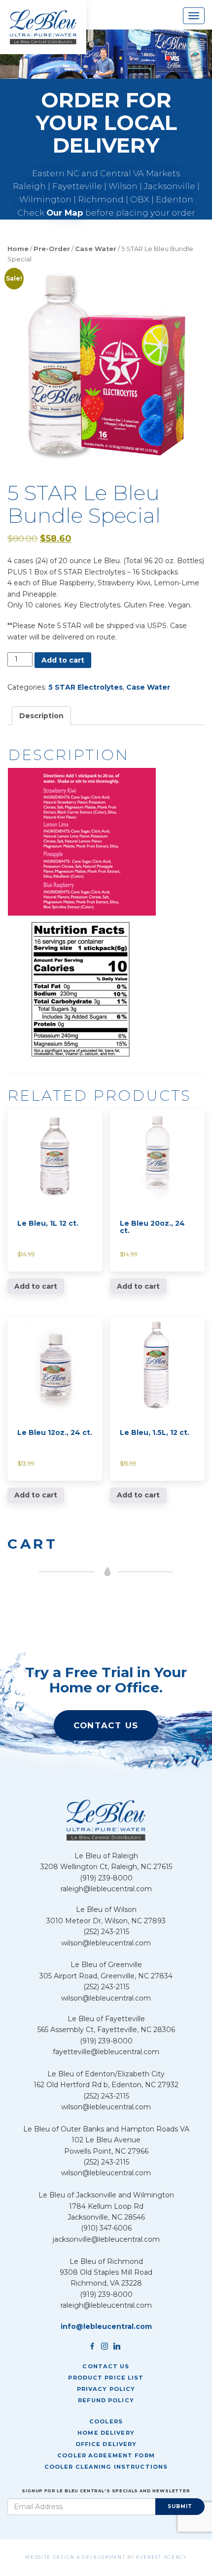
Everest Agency (161, 2557)
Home (18, 249)
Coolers (106, 2421)
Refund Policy (106, 2400)
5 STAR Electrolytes (86, 687)
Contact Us (106, 1725)
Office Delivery (106, 2444)
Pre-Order (52, 249)
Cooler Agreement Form (106, 2455)
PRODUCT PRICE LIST (106, 2378)
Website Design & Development (75, 2557)
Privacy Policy (106, 2389)
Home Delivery (106, 2433)
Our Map (65, 213)
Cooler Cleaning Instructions (106, 2467)
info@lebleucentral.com (106, 2326)
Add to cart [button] (36, 1286)
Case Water (96, 249)
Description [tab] (41, 716)
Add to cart (63, 660)
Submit (180, 2506)
